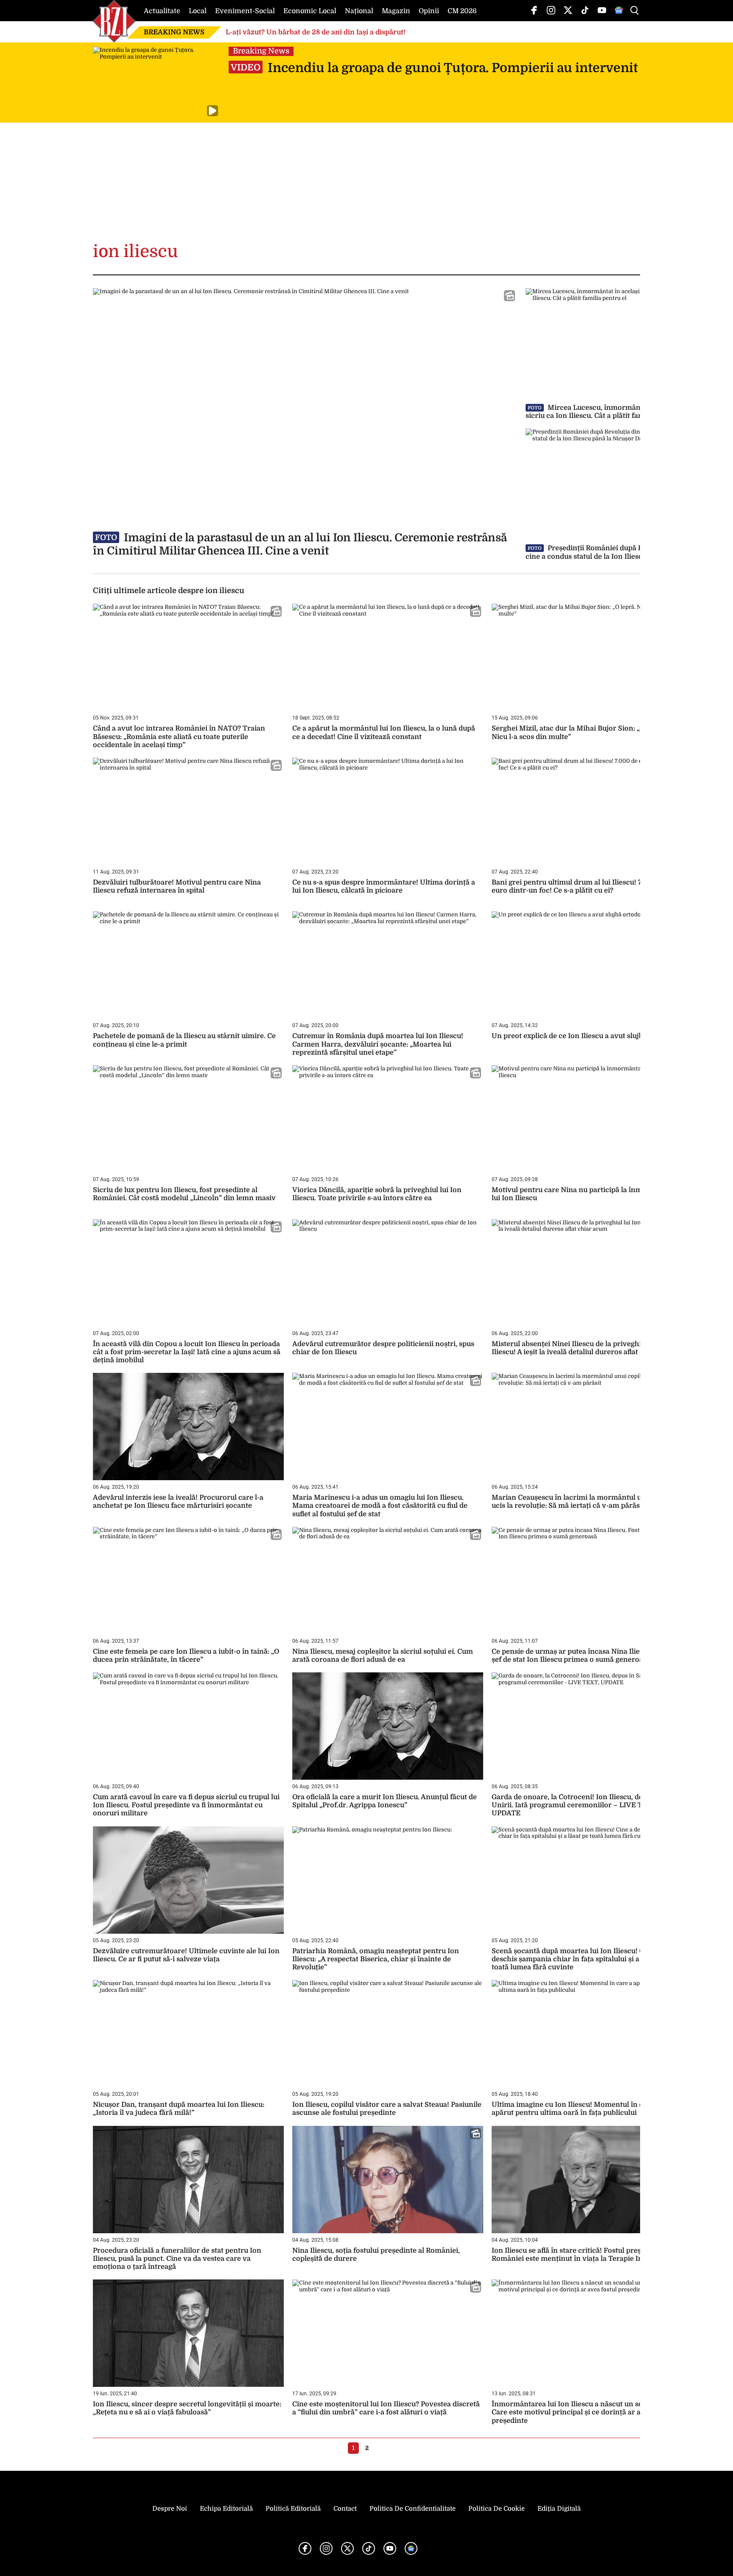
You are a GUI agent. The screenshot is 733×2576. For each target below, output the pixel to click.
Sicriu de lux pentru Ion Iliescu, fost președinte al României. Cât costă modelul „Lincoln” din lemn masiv (184, 1194)
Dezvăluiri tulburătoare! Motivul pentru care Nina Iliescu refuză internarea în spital (177, 886)
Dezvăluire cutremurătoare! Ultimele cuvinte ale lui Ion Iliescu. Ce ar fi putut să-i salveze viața (186, 1955)
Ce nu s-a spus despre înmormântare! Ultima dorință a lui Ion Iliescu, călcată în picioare (384, 886)
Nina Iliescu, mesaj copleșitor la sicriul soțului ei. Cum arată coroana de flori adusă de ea (383, 1656)
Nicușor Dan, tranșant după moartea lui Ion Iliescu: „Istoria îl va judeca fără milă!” (179, 2109)
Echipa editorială (226, 2509)
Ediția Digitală (559, 2509)
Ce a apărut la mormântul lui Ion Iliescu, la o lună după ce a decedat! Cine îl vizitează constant (384, 732)
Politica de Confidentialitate (413, 2509)
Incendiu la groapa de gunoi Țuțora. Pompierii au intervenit (434, 68)
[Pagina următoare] (379, 2448)
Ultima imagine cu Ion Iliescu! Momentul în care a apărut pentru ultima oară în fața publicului (576, 2109)
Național (359, 11)
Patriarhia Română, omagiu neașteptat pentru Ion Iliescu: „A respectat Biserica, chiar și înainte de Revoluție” (376, 1959)
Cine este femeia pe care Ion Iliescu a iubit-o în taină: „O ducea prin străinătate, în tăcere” (186, 1656)
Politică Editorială (293, 2509)
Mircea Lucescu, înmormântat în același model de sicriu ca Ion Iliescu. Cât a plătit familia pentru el (620, 412)
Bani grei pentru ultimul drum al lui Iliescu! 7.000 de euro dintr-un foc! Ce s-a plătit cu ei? (579, 886)
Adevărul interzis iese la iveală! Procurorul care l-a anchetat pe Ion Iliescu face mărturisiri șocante (178, 1502)
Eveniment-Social (245, 11)
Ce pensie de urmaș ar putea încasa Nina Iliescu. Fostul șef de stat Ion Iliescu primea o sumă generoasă (583, 1656)
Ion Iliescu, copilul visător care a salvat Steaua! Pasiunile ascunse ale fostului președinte (387, 2109)
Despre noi (170, 2509)
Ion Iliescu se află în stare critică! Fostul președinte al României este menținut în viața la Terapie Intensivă (581, 2255)
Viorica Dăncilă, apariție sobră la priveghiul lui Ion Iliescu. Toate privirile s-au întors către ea (377, 1194)
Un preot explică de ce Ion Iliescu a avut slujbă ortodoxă (585, 1036)
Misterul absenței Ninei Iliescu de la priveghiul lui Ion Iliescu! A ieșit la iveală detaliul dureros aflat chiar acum (585, 1348)
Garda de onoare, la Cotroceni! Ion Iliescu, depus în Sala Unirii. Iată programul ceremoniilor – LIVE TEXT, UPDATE (585, 1805)
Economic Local (310, 11)
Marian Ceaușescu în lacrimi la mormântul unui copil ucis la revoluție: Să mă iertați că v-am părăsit (581, 1502)
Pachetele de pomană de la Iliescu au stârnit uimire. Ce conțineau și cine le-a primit (184, 1040)
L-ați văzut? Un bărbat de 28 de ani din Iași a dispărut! (316, 32)
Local (198, 11)
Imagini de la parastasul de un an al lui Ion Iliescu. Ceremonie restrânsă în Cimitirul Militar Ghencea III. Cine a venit (300, 544)
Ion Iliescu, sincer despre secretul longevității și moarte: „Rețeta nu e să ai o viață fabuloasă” (187, 2408)
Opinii (429, 11)
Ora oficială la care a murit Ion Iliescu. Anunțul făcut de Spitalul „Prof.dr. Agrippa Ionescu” (385, 1801)
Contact (345, 2509)
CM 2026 (462, 11)
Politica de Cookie (497, 2509)
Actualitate (162, 11)
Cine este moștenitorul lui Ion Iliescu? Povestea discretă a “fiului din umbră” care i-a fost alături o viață (386, 2408)
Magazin (396, 11)
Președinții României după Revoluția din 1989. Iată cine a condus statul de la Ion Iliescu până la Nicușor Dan (621, 552)
